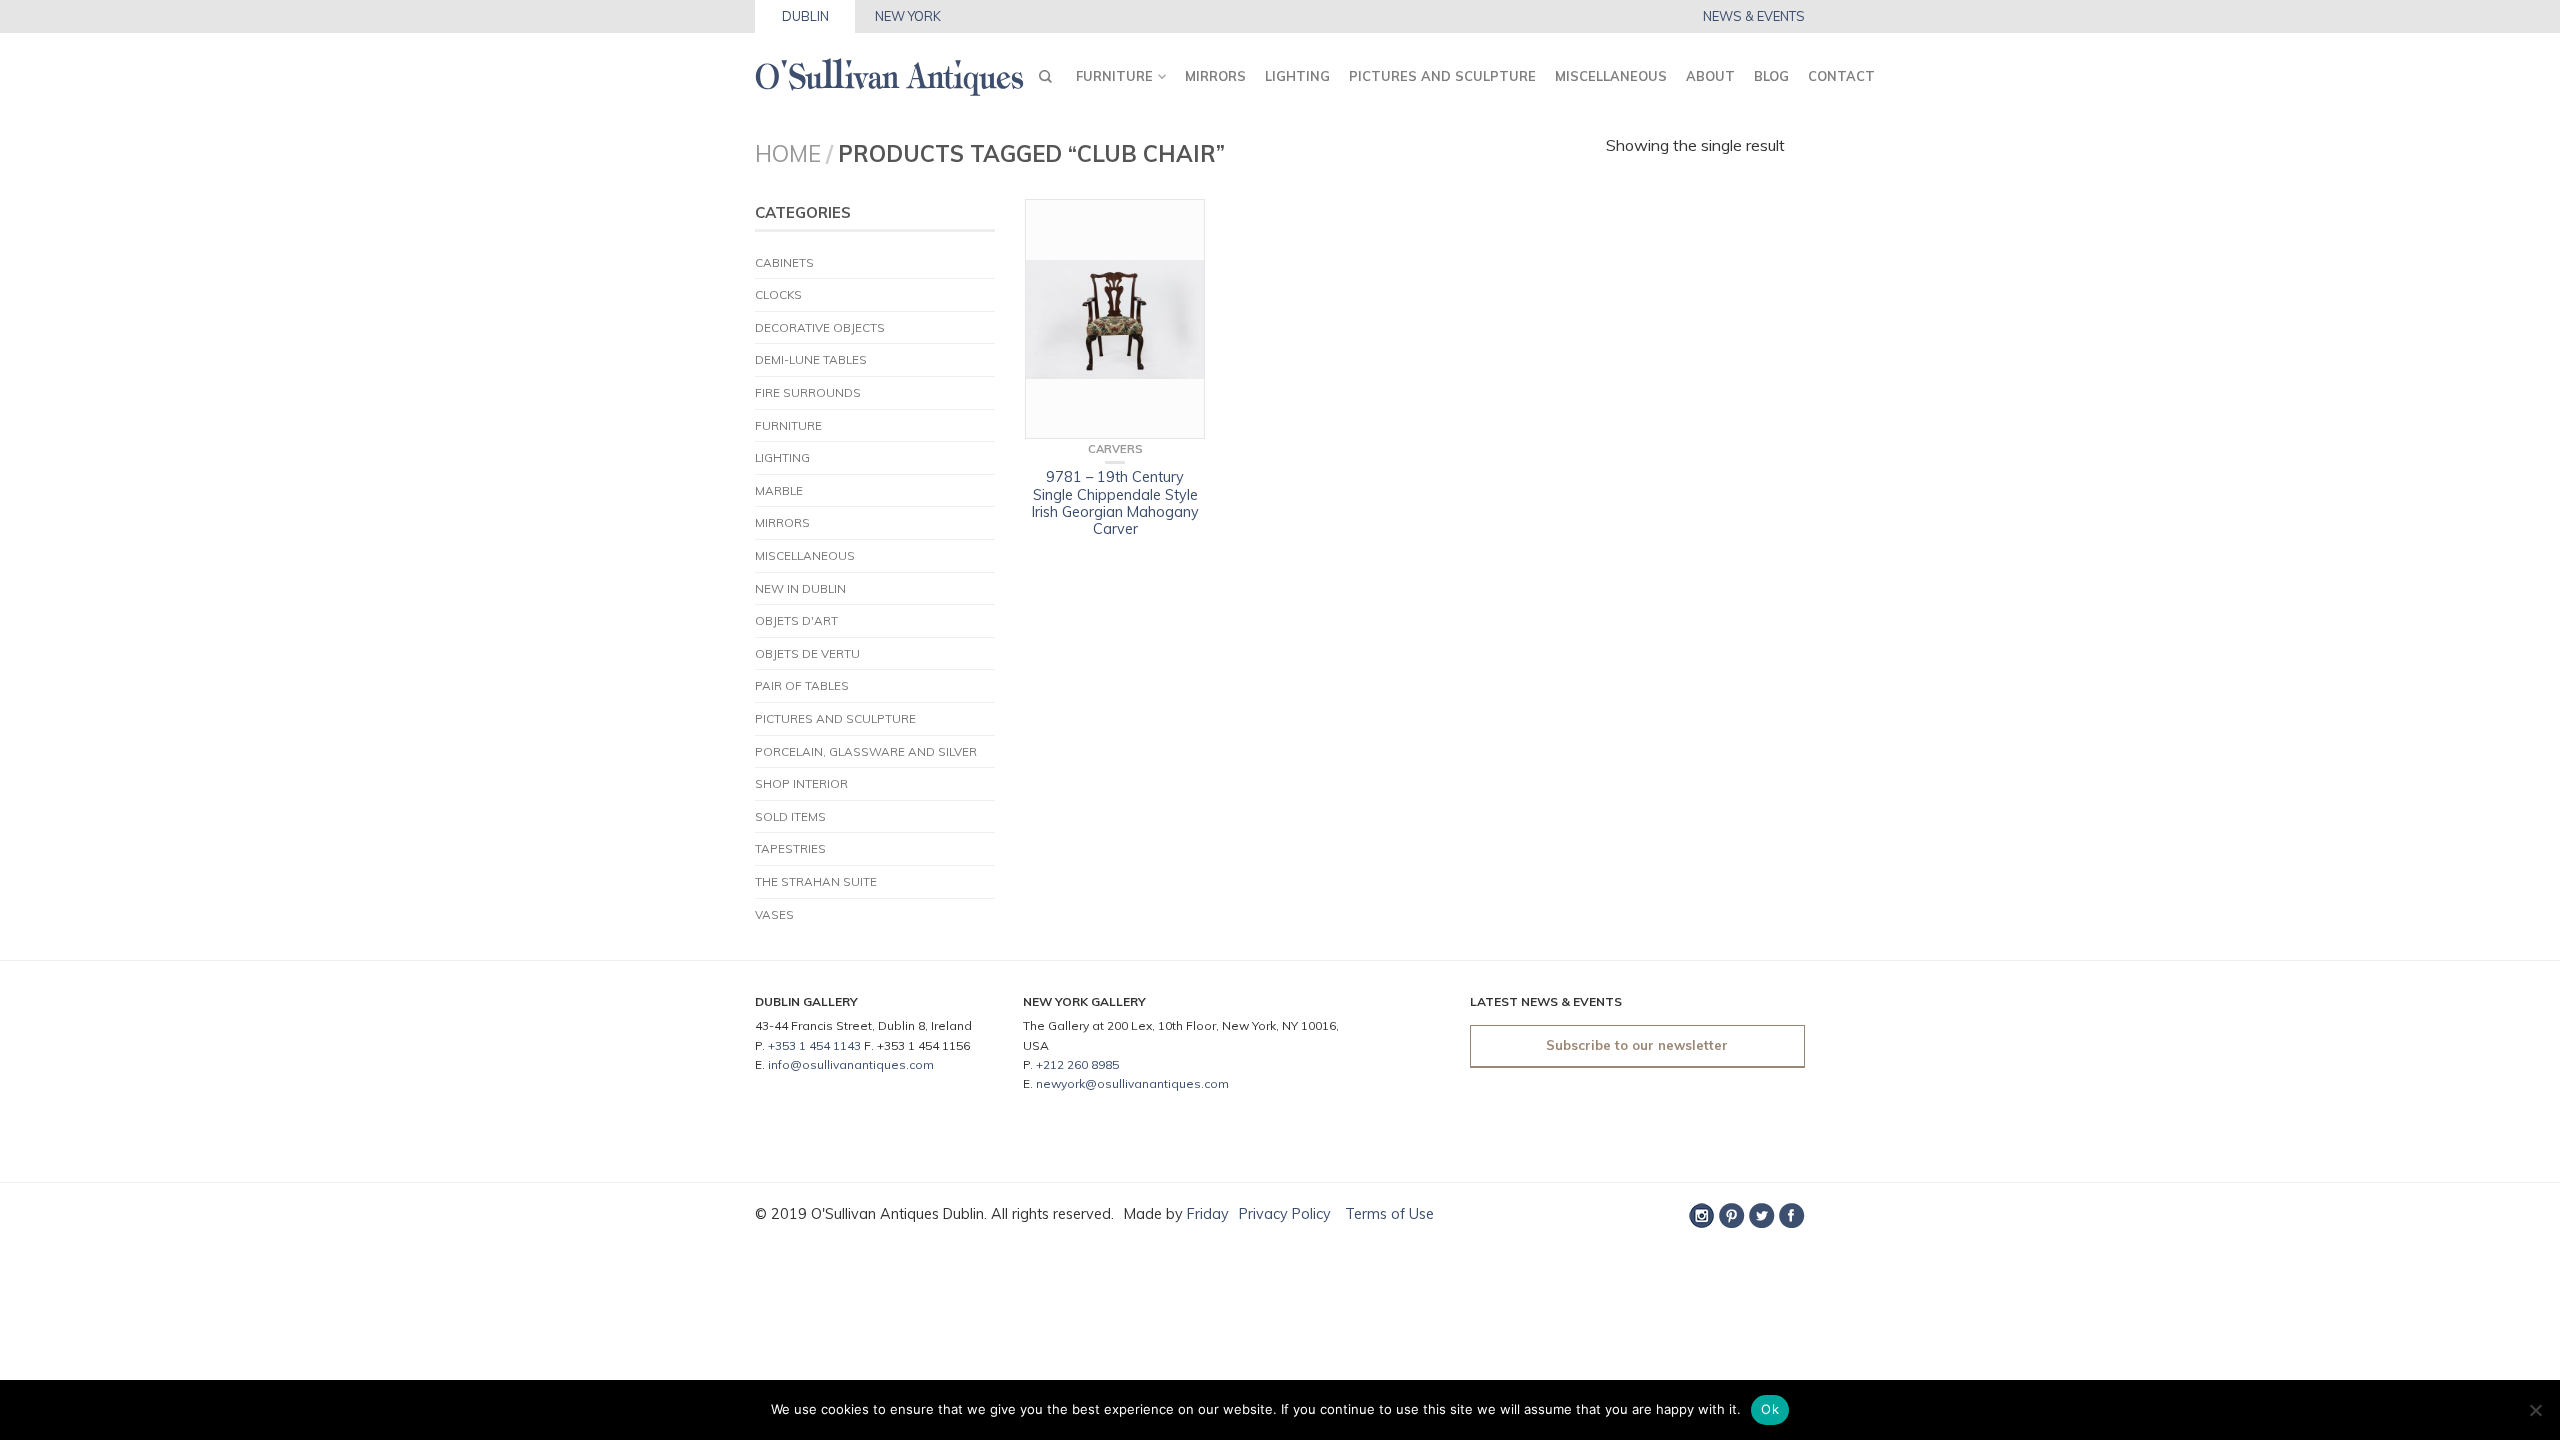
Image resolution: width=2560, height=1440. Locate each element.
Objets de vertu (807, 653)
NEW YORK (908, 16)
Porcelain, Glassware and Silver (866, 751)
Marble (779, 490)
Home (788, 153)
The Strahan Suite (816, 881)
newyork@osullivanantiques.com (1132, 1083)
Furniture (1114, 76)
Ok (1770, 1409)
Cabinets (784, 262)
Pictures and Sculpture (1442, 76)
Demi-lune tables (811, 359)
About (1710, 76)
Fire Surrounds (808, 392)
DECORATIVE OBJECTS (820, 327)
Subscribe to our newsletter (1637, 1045)
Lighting (1297, 76)
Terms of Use (1387, 1214)
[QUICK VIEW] (1115, 319)
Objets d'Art (796, 620)
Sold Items (790, 816)
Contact (1841, 76)
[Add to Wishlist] (1180, 224)
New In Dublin (800, 588)
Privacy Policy (1285, 1214)
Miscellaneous (1611, 76)
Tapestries (790, 848)
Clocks (778, 294)
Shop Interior (801, 783)
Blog (1771, 76)
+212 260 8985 (1077, 1064)
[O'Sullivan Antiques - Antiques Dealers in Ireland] (889, 71)
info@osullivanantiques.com (851, 1064)
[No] (2535, 1410)
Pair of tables (802, 685)
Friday (1208, 1214)
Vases (774, 914)
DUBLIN (805, 16)
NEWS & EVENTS (1754, 16)
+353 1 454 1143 (814, 1045)
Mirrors (1215, 76)
